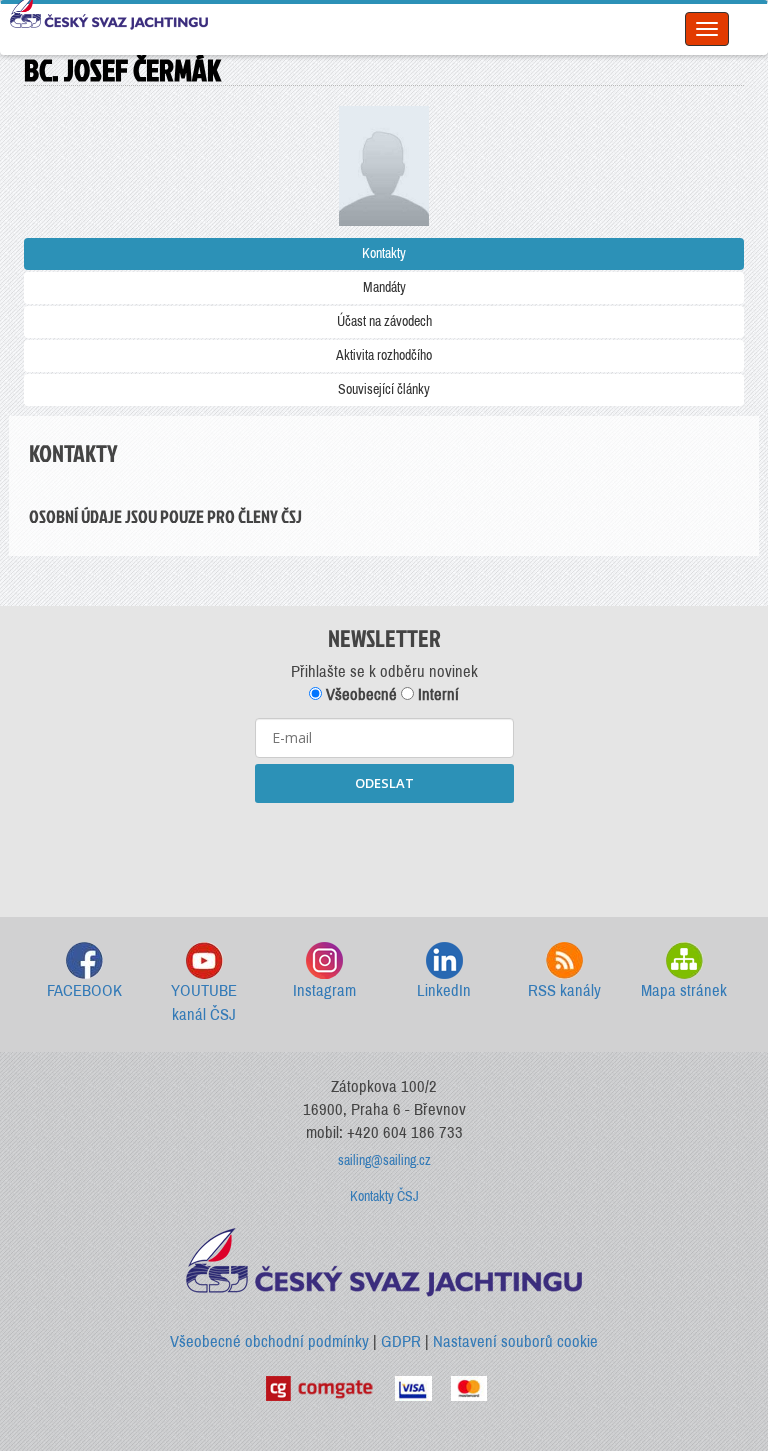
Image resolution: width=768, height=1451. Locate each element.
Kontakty (384, 253)
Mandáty (384, 287)
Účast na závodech (384, 321)
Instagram (324, 990)
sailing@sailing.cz (384, 1160)
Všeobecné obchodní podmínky (269, 1341)
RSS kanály (564, 990)
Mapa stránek (684, 990)
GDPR (401, 1341)
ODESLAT (384, 783)
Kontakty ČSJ (384, 1196)
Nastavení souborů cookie (515, 1341)
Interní (436, 694)
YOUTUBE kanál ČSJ (204, 1002)
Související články (384, 389)
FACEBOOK (84, 990)
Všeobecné (359, 694)
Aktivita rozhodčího (384, 355)
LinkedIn (444, 990)
